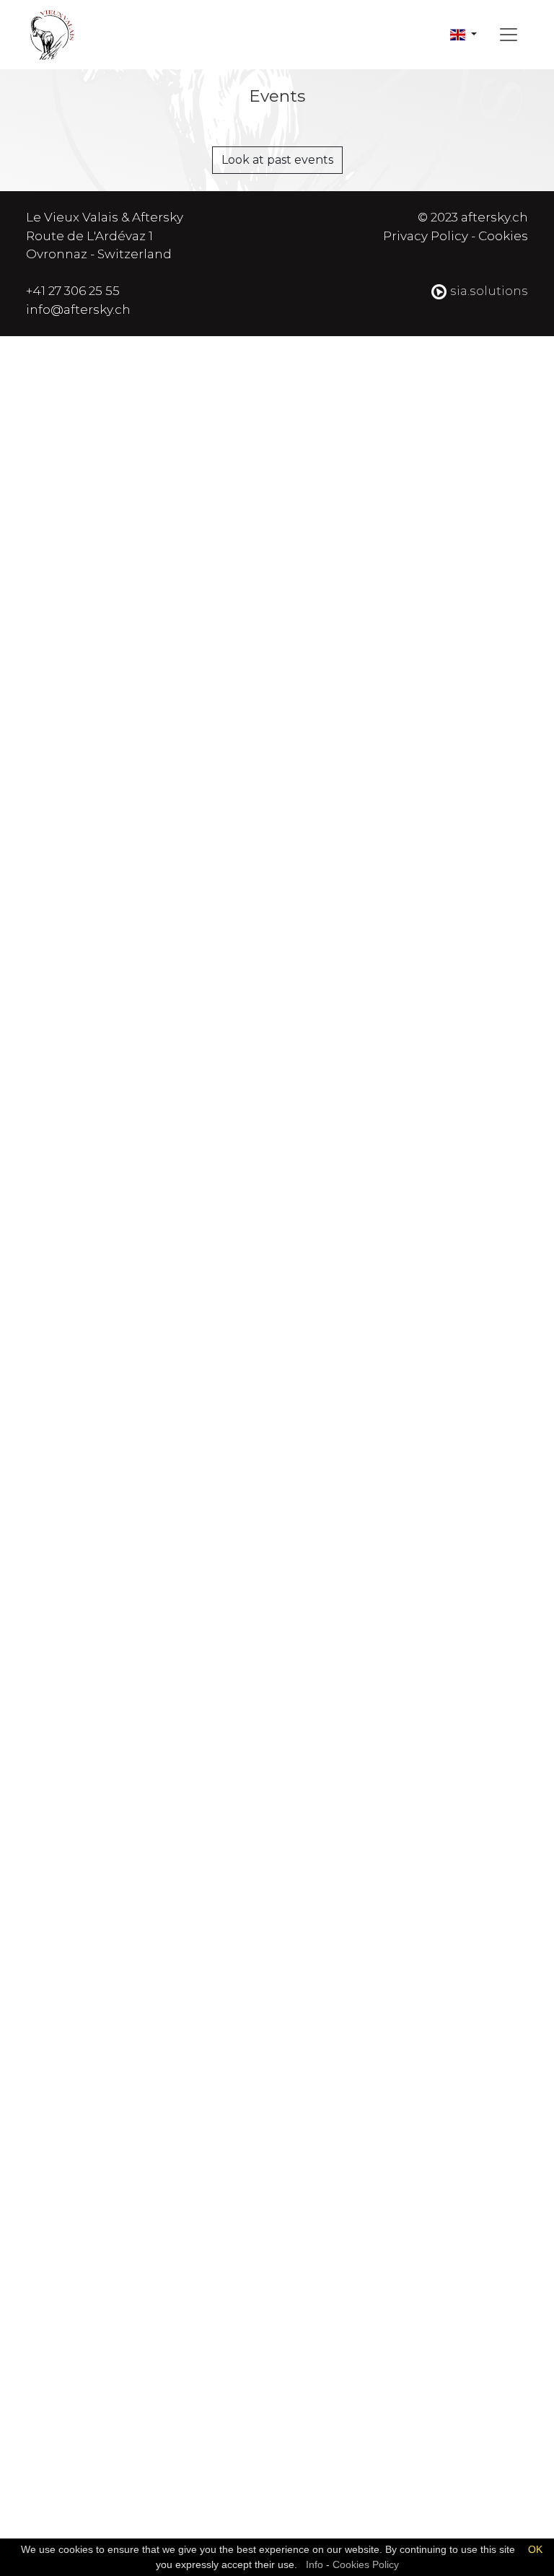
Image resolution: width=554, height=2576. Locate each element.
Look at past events (277, 160)
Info (315, 2564)
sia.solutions (488, 291)
